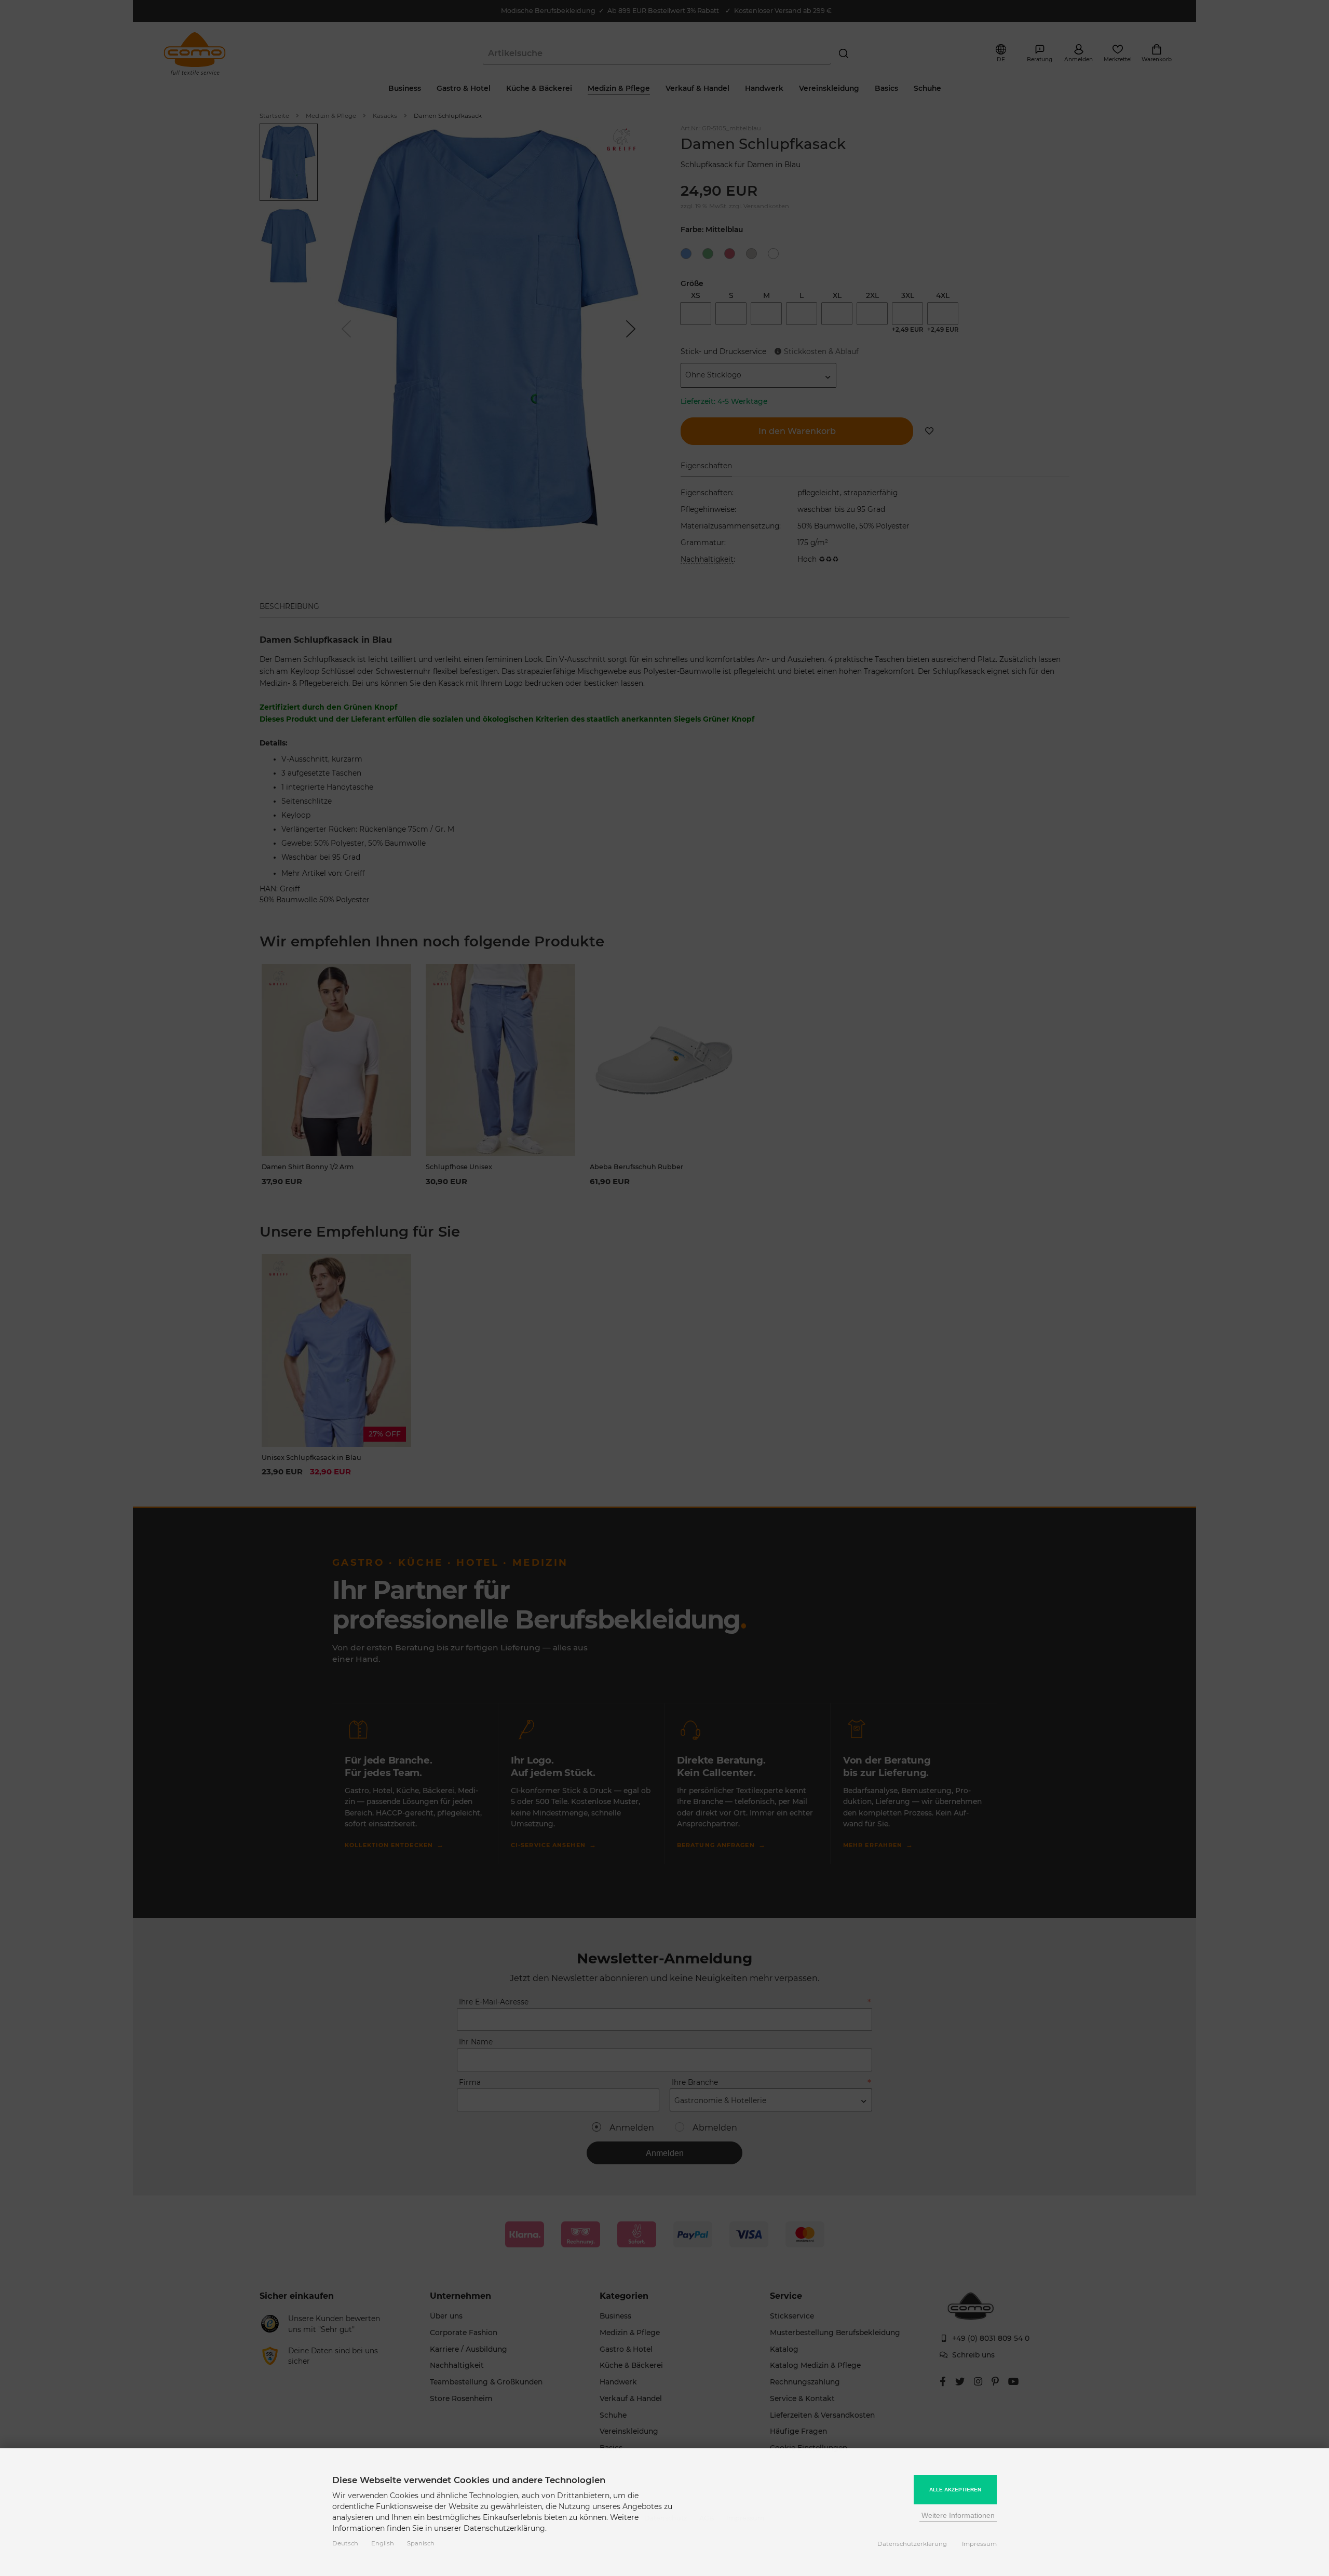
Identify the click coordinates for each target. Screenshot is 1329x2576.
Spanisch (421, 2543)
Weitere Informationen (958, 2515)
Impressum (979, 2544)
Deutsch (345, 2543)
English (383, 2543)
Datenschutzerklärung (912, 2544)
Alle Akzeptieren (955, 2490)
